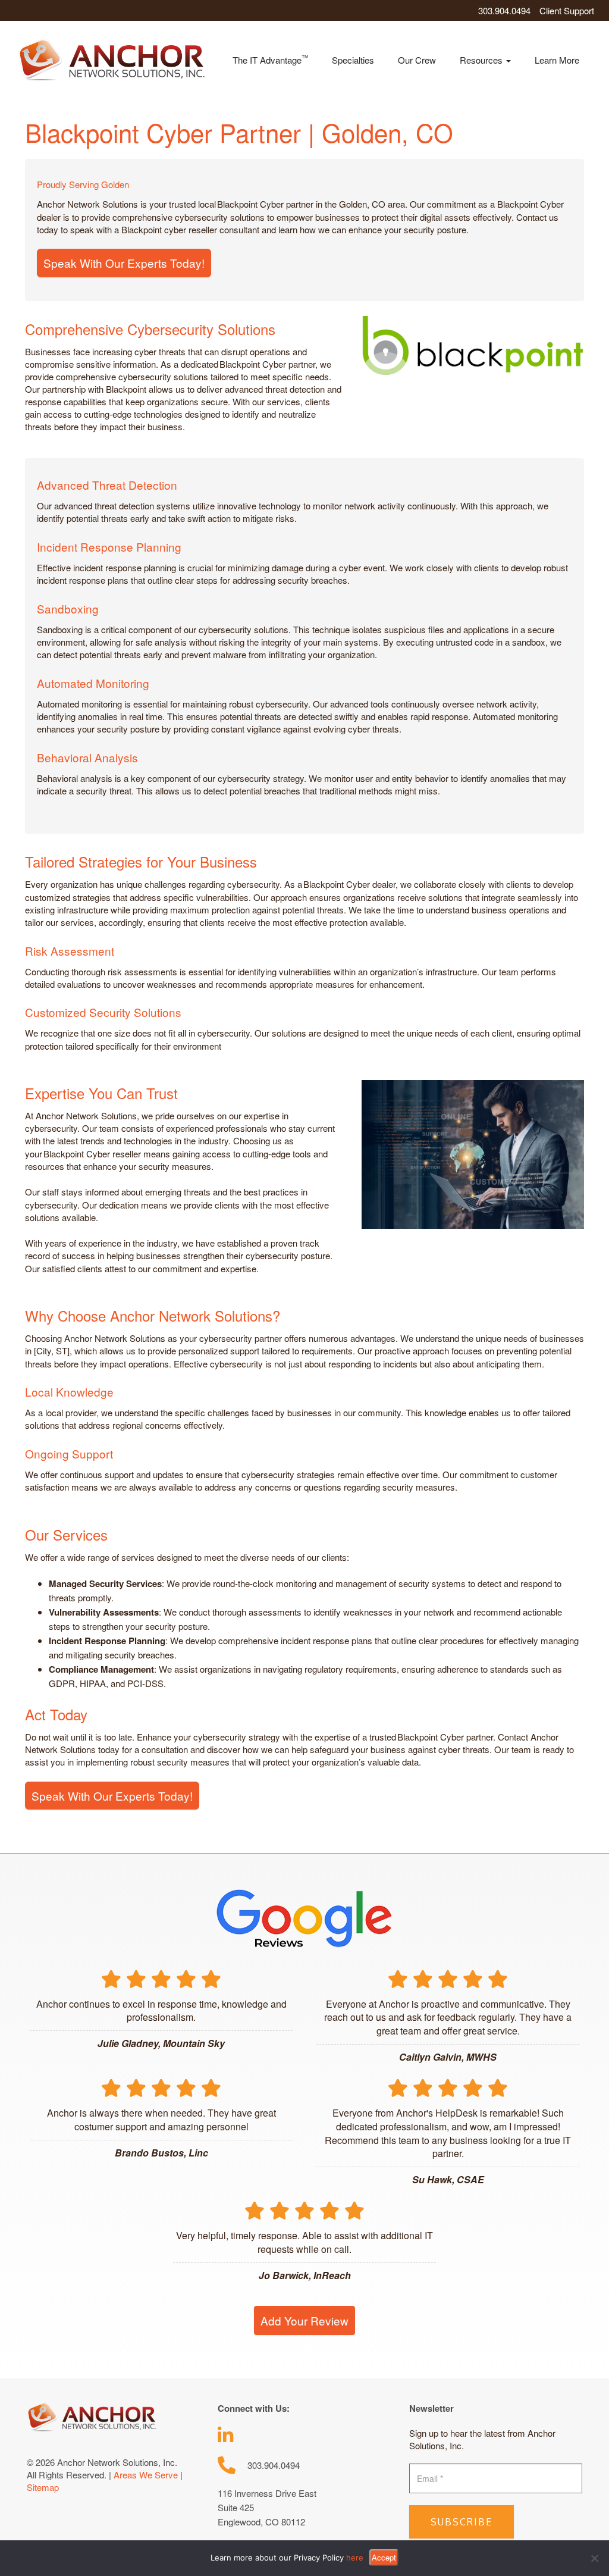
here (355, 2558)
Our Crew (417, 60)
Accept (384, 2557)
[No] (594, 2558)
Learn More (557, 60)
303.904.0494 (504, 10)
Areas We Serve (146, 2475)
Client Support (567, 10)
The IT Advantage (270, 59)
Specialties (353, 60)
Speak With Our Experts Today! (124, 263)
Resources (482, 60)
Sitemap (43, 2487)
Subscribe (462, 2522)
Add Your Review (304, 2320)
